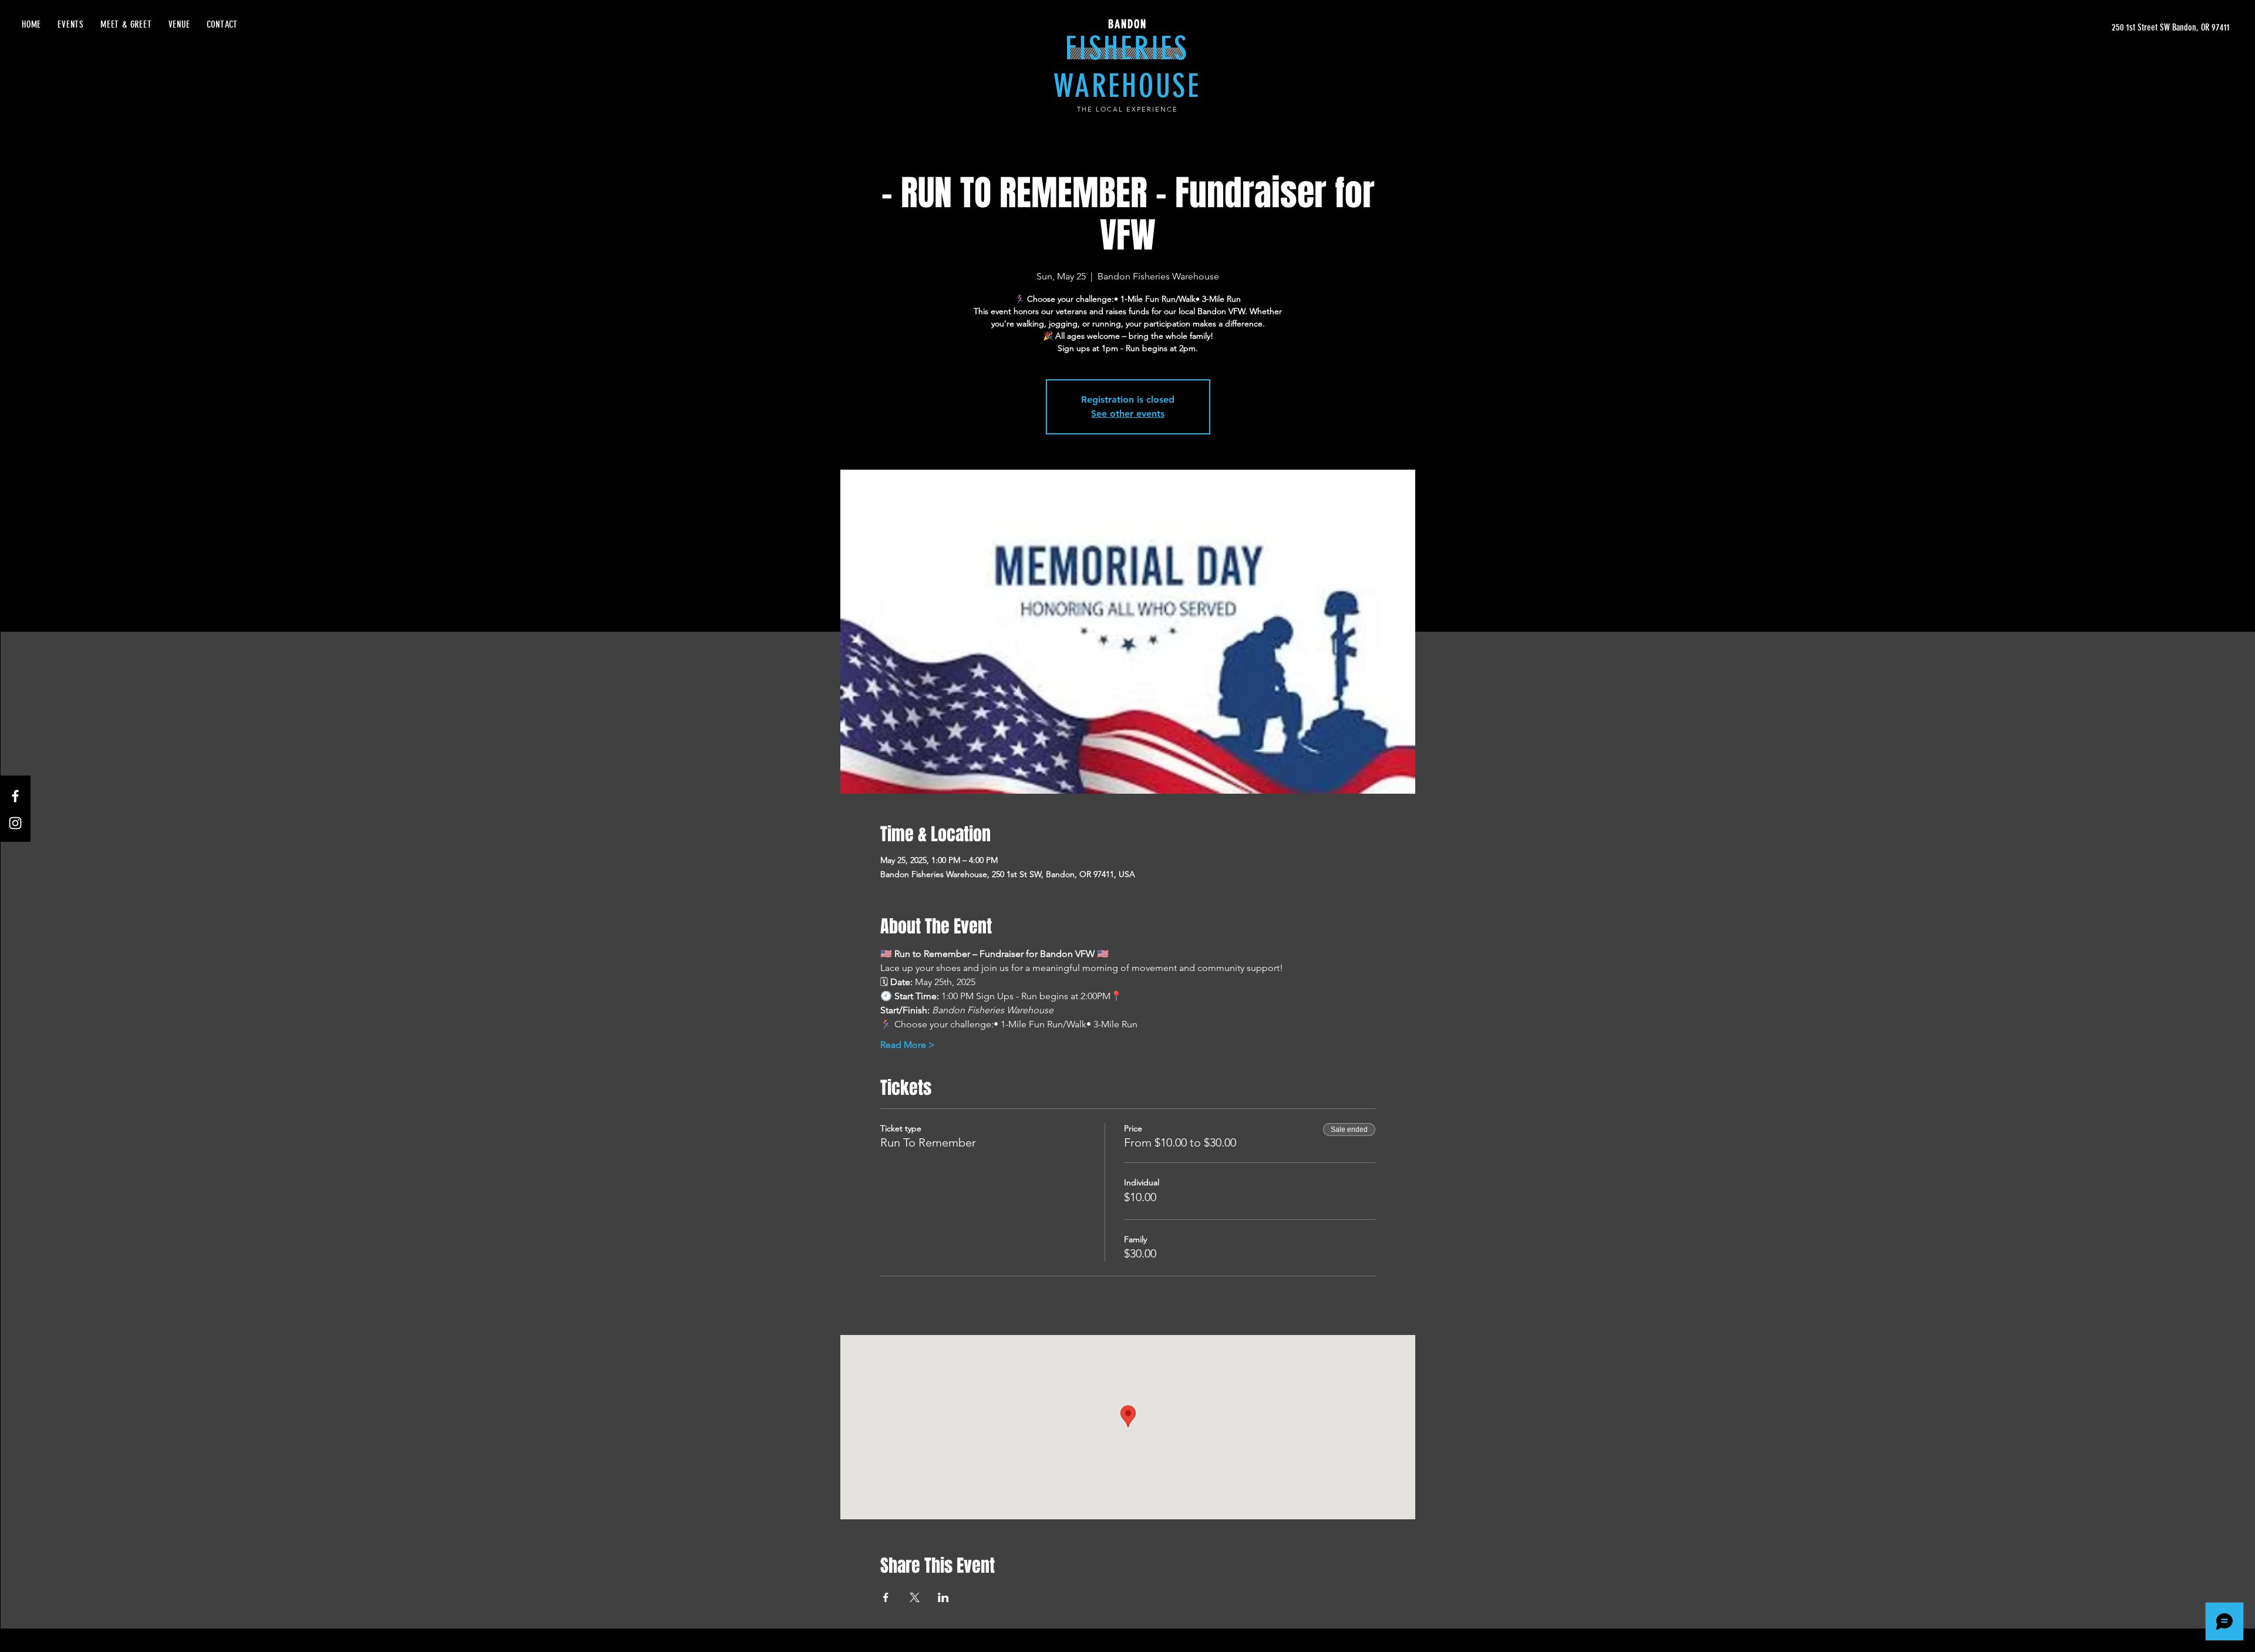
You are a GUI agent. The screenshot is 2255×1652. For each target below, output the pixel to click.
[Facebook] (15, 796)
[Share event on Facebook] (886, 1597)
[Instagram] (15, 823)
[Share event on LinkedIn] (943, 1597)
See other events (1128, 414)
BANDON (1127, 24)
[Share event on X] (915, 1597)
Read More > (908, 1045)
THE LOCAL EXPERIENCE (1127, 109)
